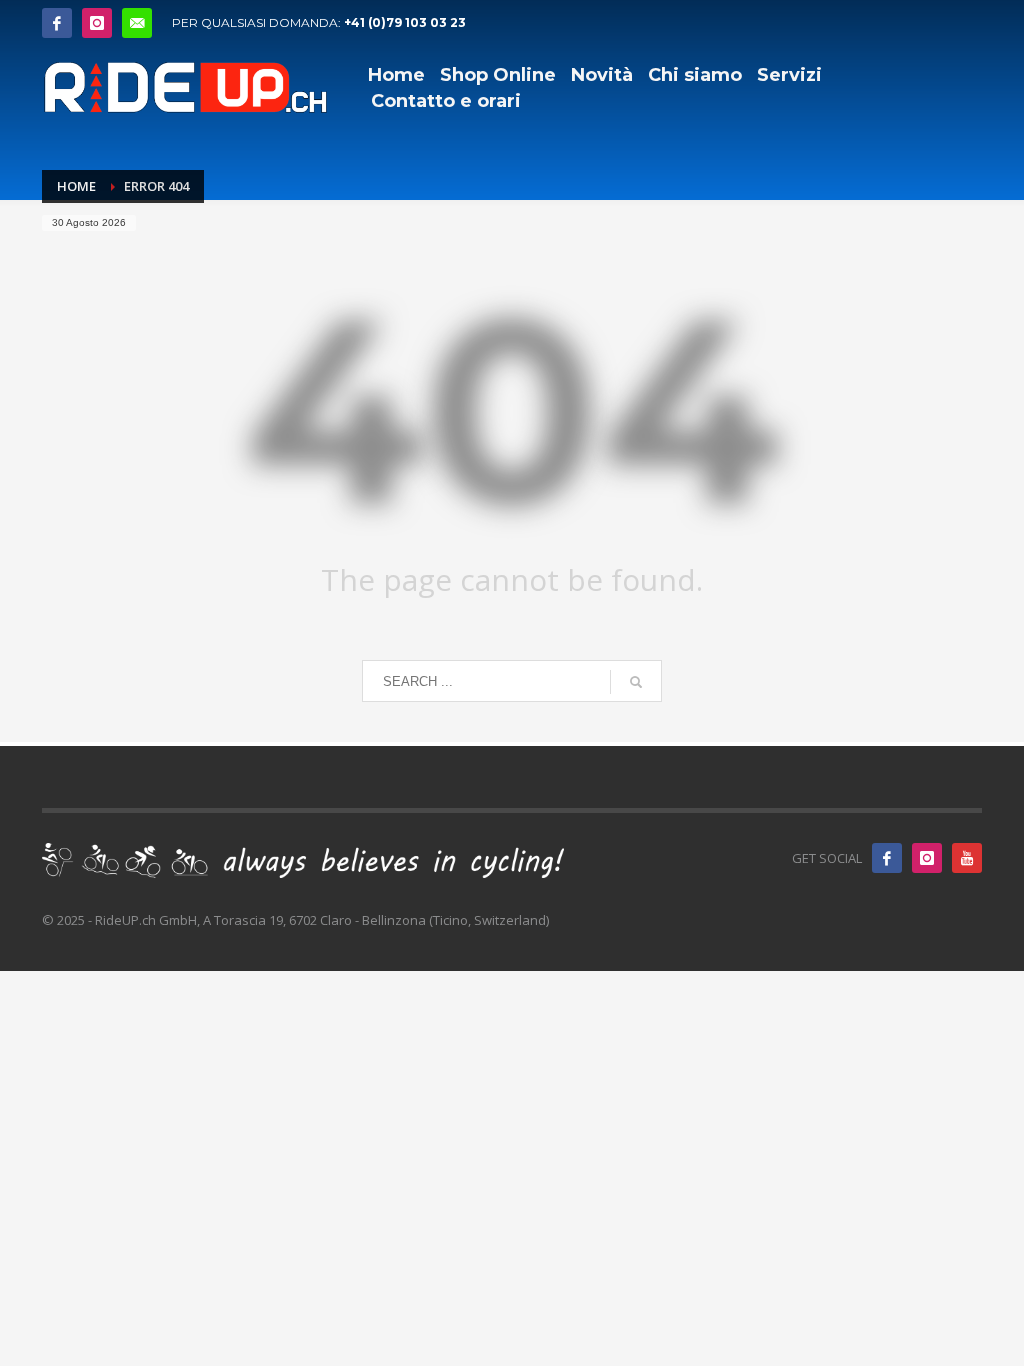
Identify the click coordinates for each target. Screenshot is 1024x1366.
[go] (636, 682)
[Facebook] (57, 23)
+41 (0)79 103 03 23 (405, 22)
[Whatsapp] (137, 23)
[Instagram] (97, 23)
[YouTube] (967, 858)
